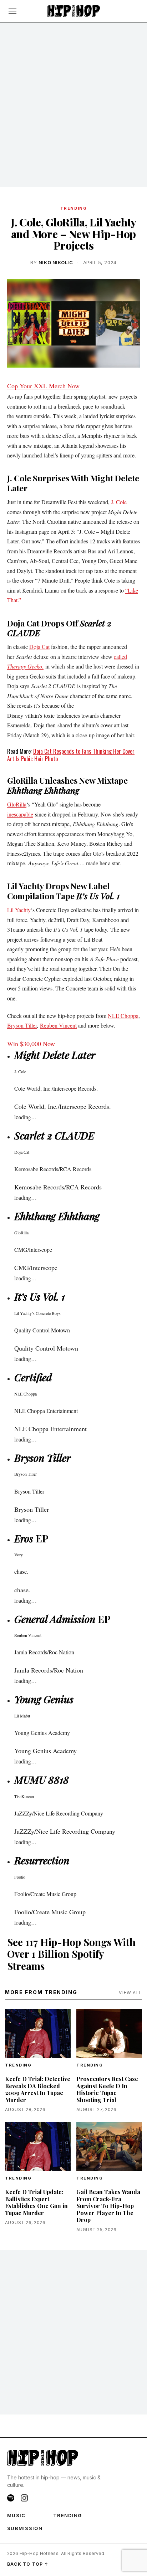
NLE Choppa (123, 1016)
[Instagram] (24, 2498)
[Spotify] (11, 2498)
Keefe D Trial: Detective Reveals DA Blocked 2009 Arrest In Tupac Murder (38, 2089)
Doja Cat (39, 647)
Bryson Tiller (22, 1025)
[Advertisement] (73, 105)
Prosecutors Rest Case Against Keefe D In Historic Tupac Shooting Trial (107, 2089)
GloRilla (17, 804)
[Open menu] (12, 11)
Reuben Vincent (58, 1025)
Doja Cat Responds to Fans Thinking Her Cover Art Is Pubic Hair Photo (71, 755)
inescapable (20, 814)
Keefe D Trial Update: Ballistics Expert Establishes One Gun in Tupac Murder (36, 2202)
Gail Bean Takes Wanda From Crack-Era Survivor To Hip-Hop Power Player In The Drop (108, 2206)
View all (130, 1993)
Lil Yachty (19, 910)
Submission (25, 2528)
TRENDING (73, 208)
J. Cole (119, 502)
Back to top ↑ (28, 2564)
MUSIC (16, 2515)
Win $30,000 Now (31, 1044)
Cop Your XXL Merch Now (43, 386)
